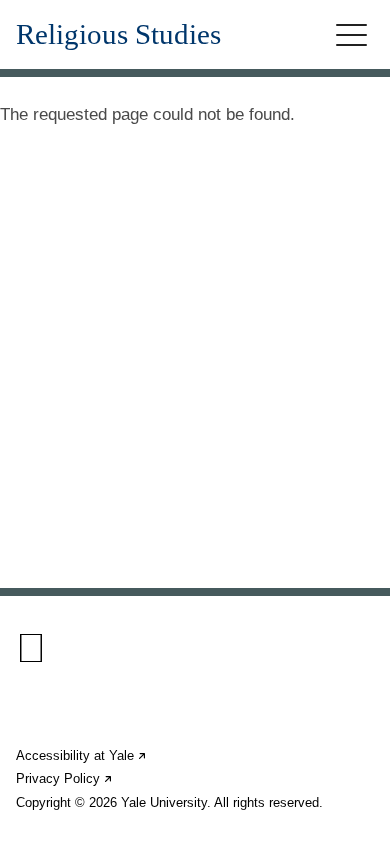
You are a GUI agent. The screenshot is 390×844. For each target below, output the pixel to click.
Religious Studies (118, 34)
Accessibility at (82, 755)
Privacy (65, 778)
